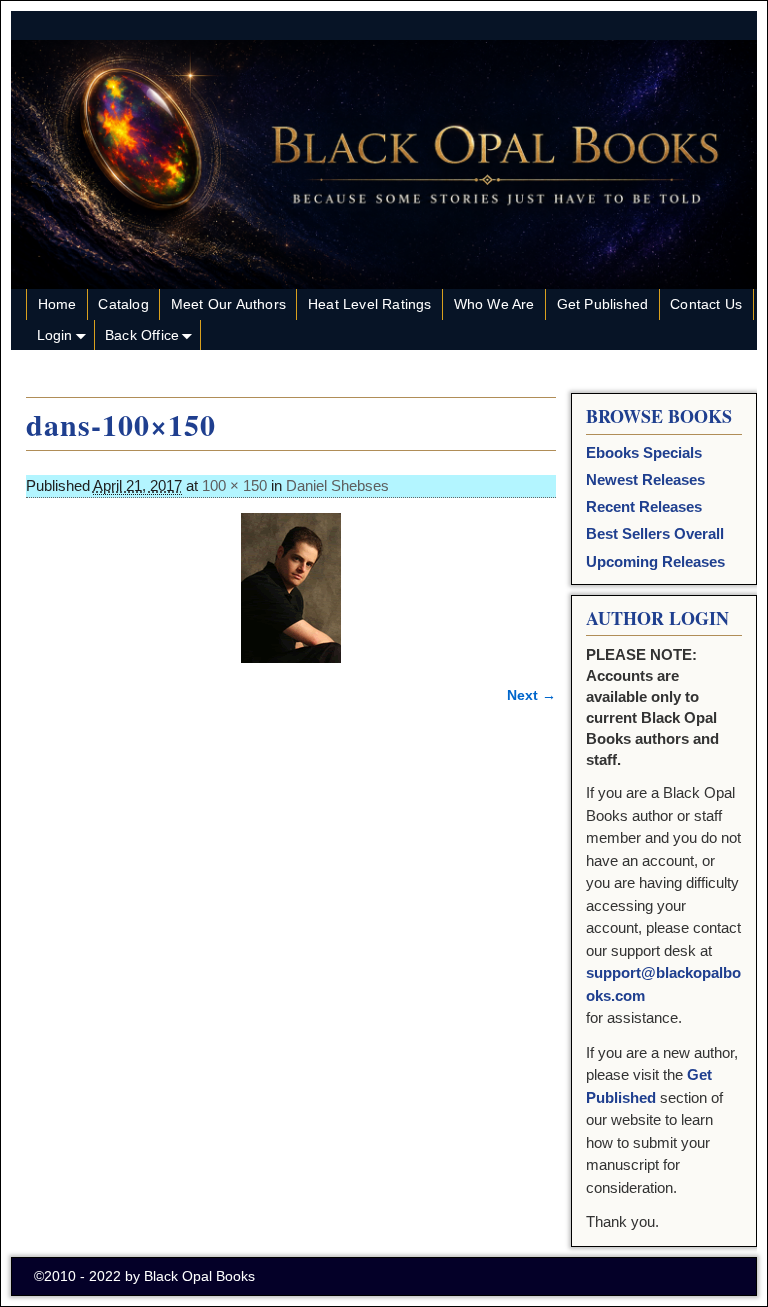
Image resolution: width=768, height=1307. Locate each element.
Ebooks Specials (644, 452)
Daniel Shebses (337, 485)
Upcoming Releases (655, 561)
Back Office (142, 335)
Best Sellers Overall (655, 533)
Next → (531, 695)
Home (57, 304)
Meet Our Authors (228, 304)
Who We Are (494, 304)
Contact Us (706, 304)
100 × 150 (234, 485)
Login (55, 335)
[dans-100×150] (291, 588)
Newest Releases (645, 479)
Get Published (603, 304)
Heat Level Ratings (370, 304)
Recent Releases (644, 506)
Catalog (123, 304)
